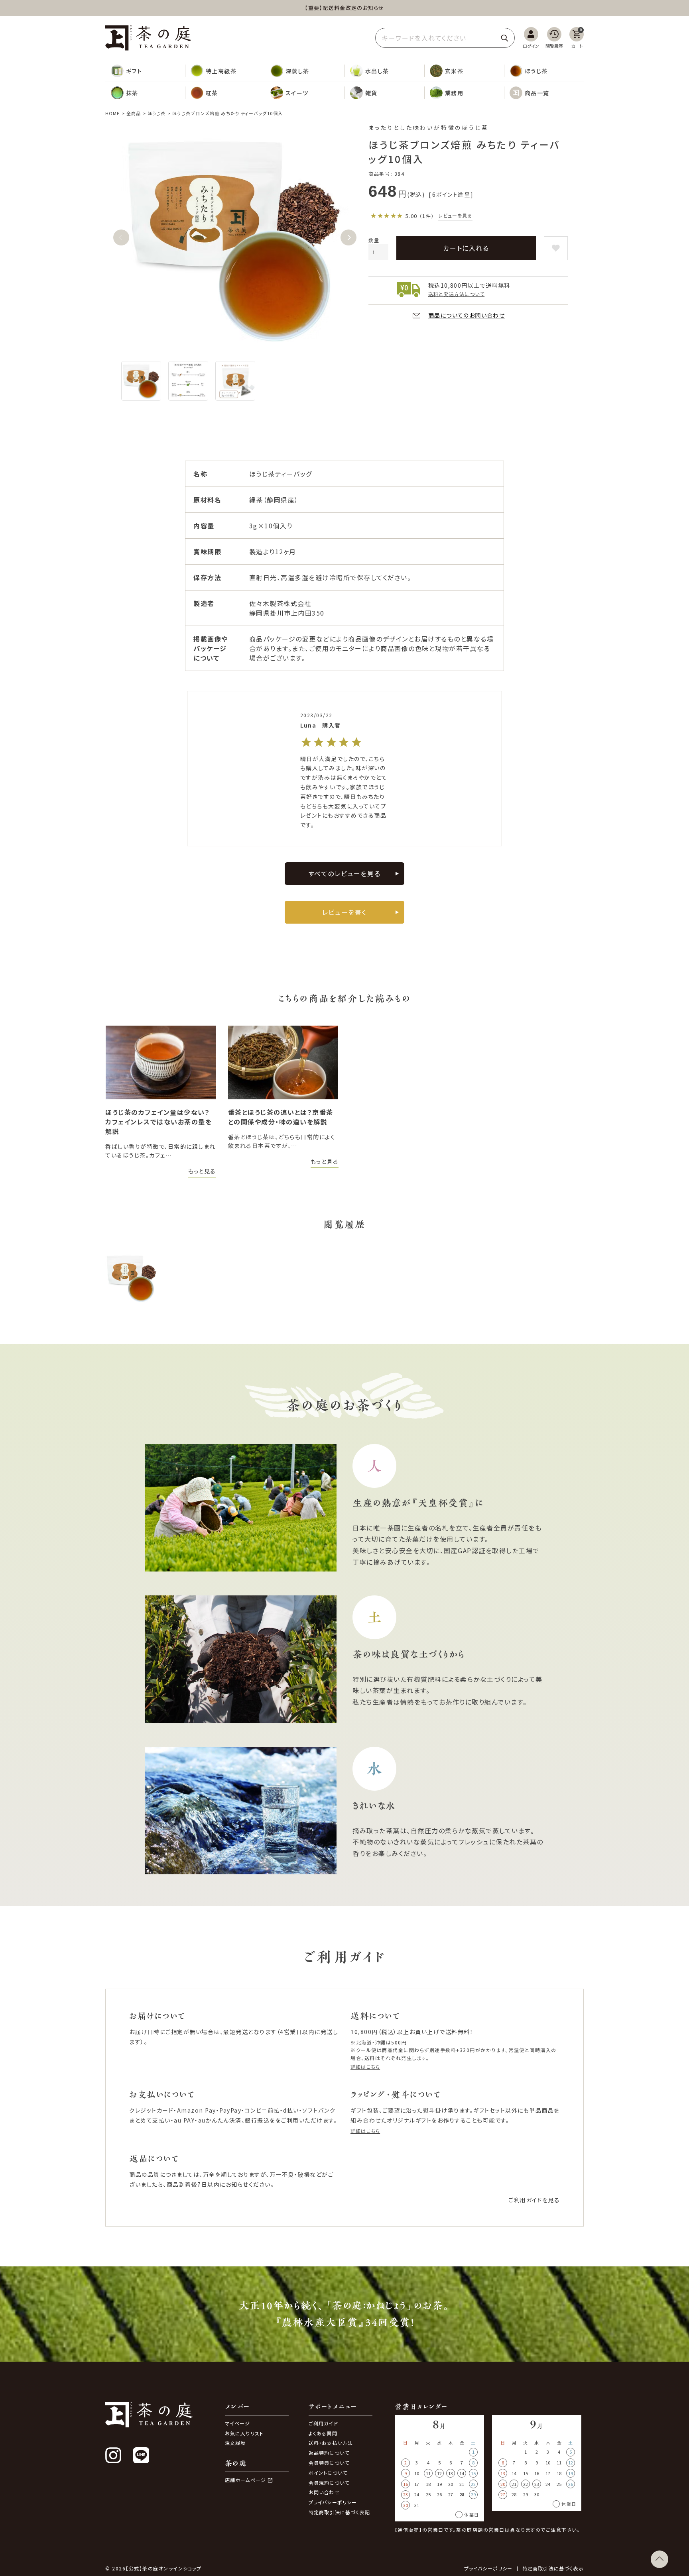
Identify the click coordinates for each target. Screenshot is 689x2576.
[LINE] (141, 2455)
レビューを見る (455, 215)
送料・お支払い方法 (331, 2443)
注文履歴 (235, 2443)
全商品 (134, 113)
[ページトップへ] (659, 2559)
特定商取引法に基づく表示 (553, 2568)
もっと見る (202, 1171)
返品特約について (329, 2453)
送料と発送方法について (456, 294)
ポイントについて (328, 2473)
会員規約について (329, 2483)
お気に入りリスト (244, 2433)
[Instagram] (113, 2455)
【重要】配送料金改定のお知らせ (344, 8)
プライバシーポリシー (333, 2502)
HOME (112, 113)
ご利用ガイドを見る (534, 2200)
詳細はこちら (365, 2067)
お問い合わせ (324, 2492)
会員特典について (329, 2463)
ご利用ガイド (323, 2423)
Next (348, 237)
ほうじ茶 (157, 113)
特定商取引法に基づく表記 (339, 2512)
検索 (504, 38)
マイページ (238, 2423)
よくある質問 (323, 2433)
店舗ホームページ (246, 2480)
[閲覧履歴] (554, 38)
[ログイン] (531, 38)
